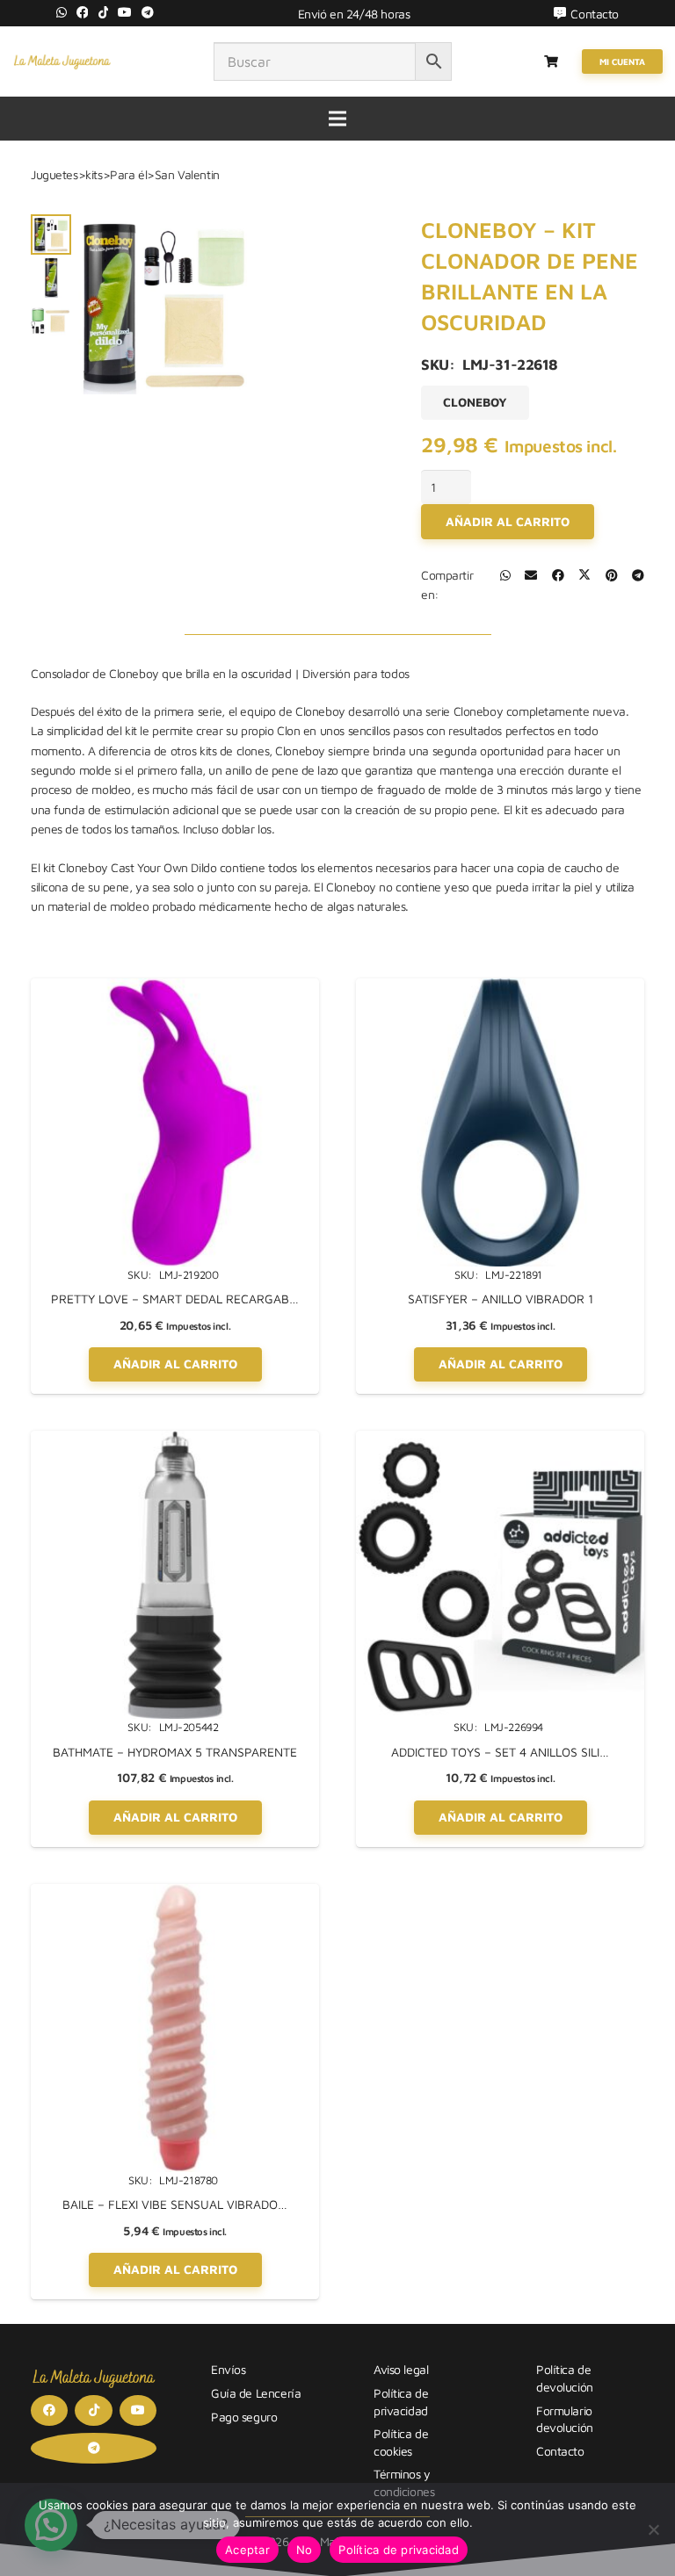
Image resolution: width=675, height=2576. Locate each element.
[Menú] (337, 119)
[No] (653, 2529)
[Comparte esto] (505, 575)
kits (94, 174)
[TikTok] (104, 12)
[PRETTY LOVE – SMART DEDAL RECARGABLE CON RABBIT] (175, 988)
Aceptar (247, 2550)
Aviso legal (401, 2369)
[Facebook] (83, 12)
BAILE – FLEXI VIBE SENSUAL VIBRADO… (175, 2204)
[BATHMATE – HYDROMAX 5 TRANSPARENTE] (175, 1440)
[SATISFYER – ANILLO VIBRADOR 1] (500, 988)
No (305, 2550)
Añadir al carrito (508, 521)
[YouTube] (125, 12)
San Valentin (187, 174)
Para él (128, 174)
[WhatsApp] (62, 12)
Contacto (560, 2451)
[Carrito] (552, 61)
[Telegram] (148, 12)
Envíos (228, 2369)
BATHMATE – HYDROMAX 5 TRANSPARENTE (175, 1752)
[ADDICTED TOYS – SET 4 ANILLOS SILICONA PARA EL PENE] (500, 1440)
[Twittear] (584, 575)
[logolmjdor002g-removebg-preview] (62, 61)
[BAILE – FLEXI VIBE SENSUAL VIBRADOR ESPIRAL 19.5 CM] (175, 1893)
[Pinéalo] (612, 575)
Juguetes (54, 174)
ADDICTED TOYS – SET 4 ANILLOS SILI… (500, 1752)
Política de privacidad (399, 2550)
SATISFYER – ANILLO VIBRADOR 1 (501, 1299)
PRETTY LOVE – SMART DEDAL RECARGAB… (175, 1299)
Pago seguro (244, 2417)
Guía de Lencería (256, 2393)
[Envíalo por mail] (531, 575)
